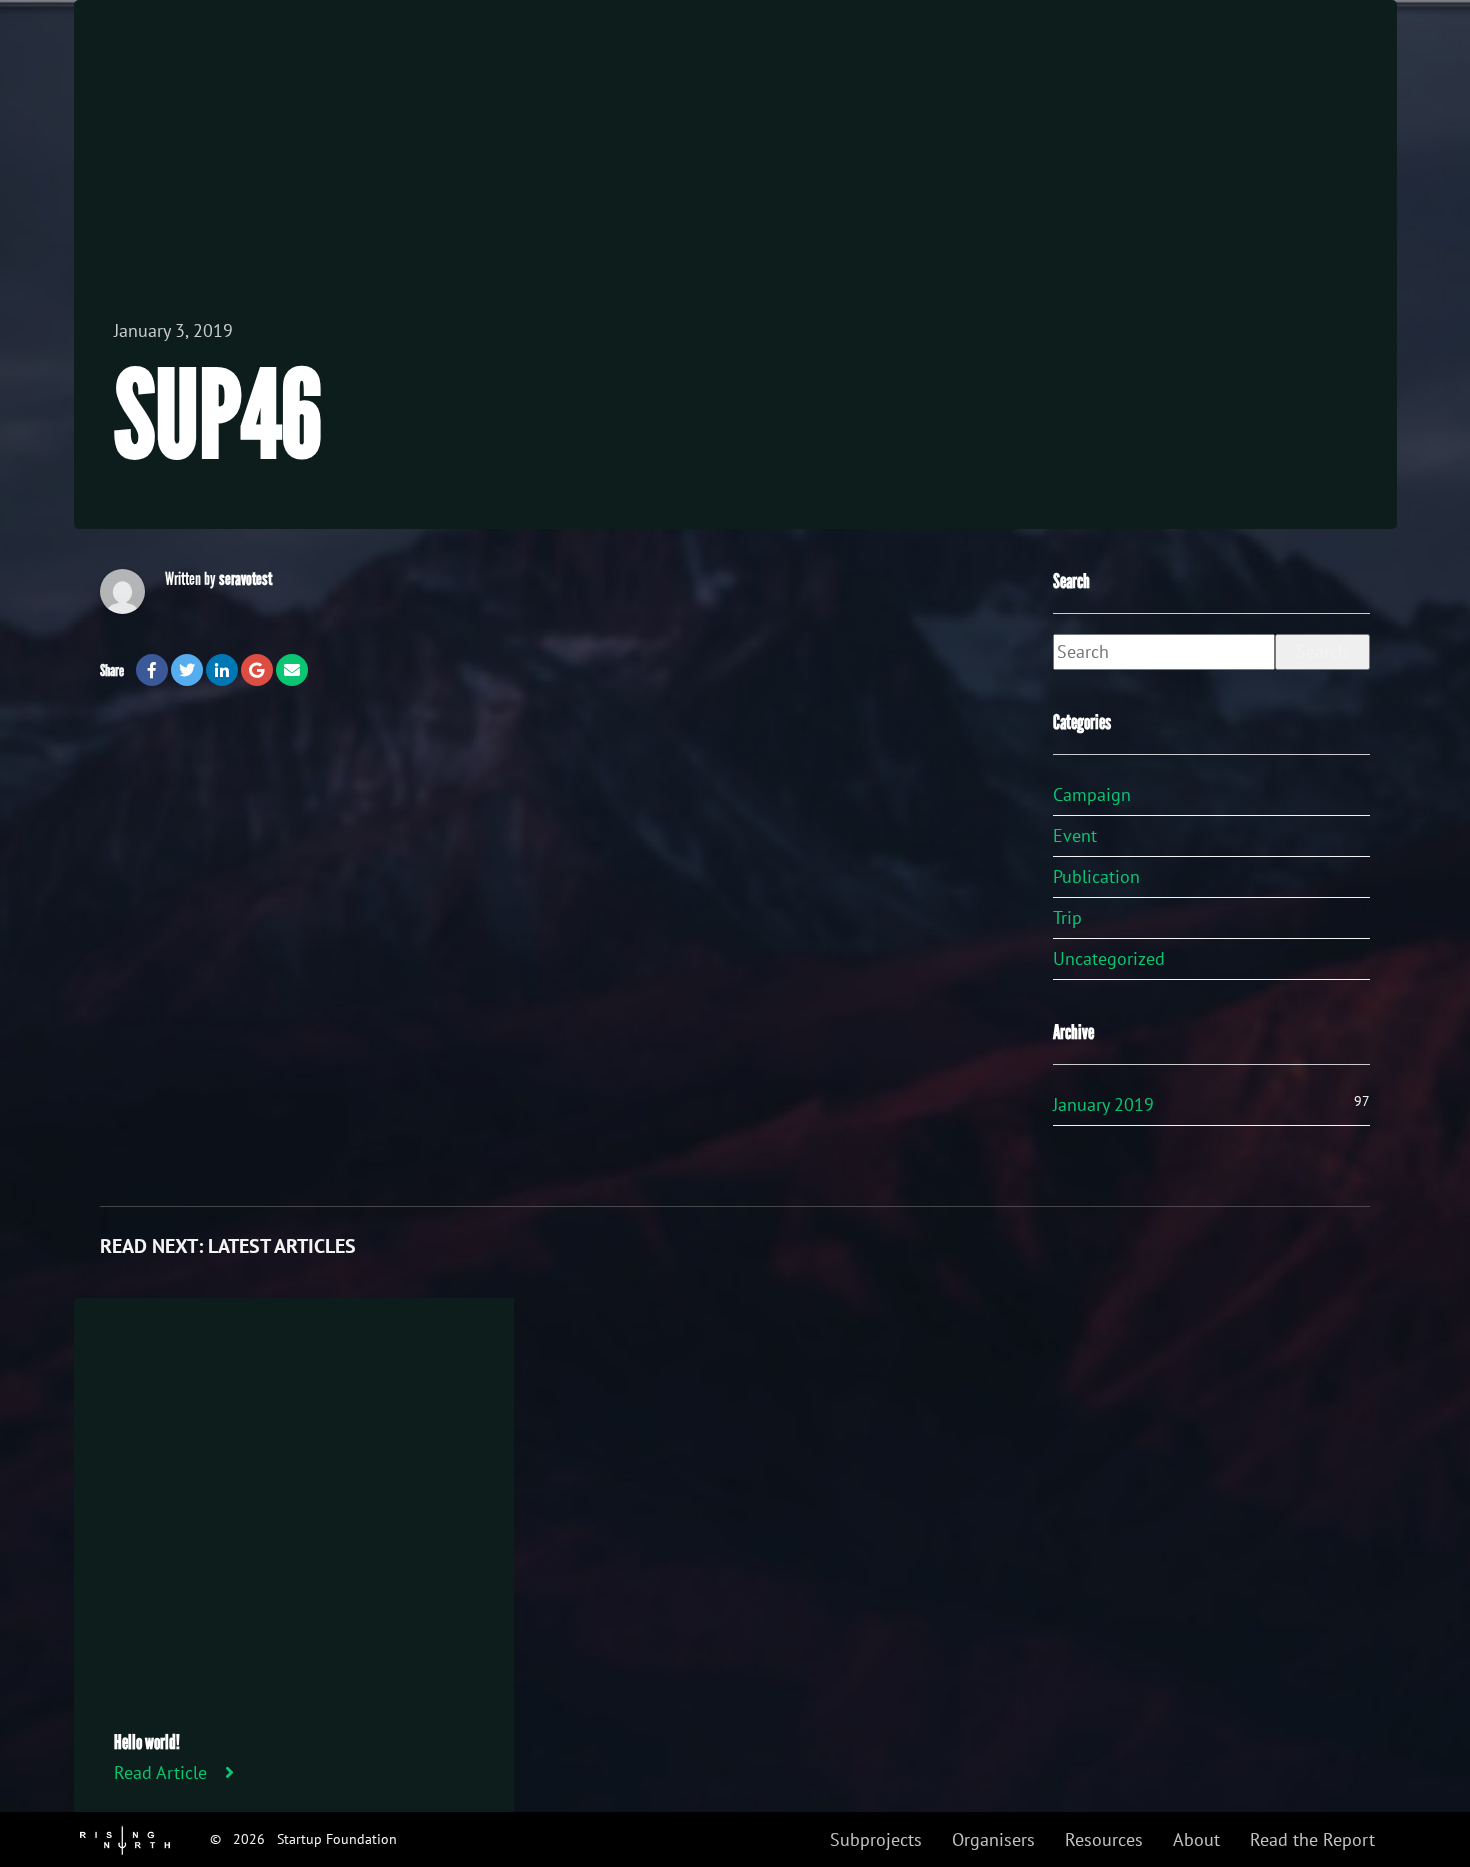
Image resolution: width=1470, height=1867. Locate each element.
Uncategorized (1109, 958)
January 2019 (1103, 1104)
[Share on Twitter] (187, 670)
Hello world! (147, 1742)
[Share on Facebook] (152, 670)
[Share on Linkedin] (222, 670)
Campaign (1092, 794)
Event (1075, 835)
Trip (1067, 917)
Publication (1096, 876)
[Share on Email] (292, 670)
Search (1322, 651)
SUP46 (218, 417)
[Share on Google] (257, 670)
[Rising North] (125, 1838)
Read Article (160, 1772)
